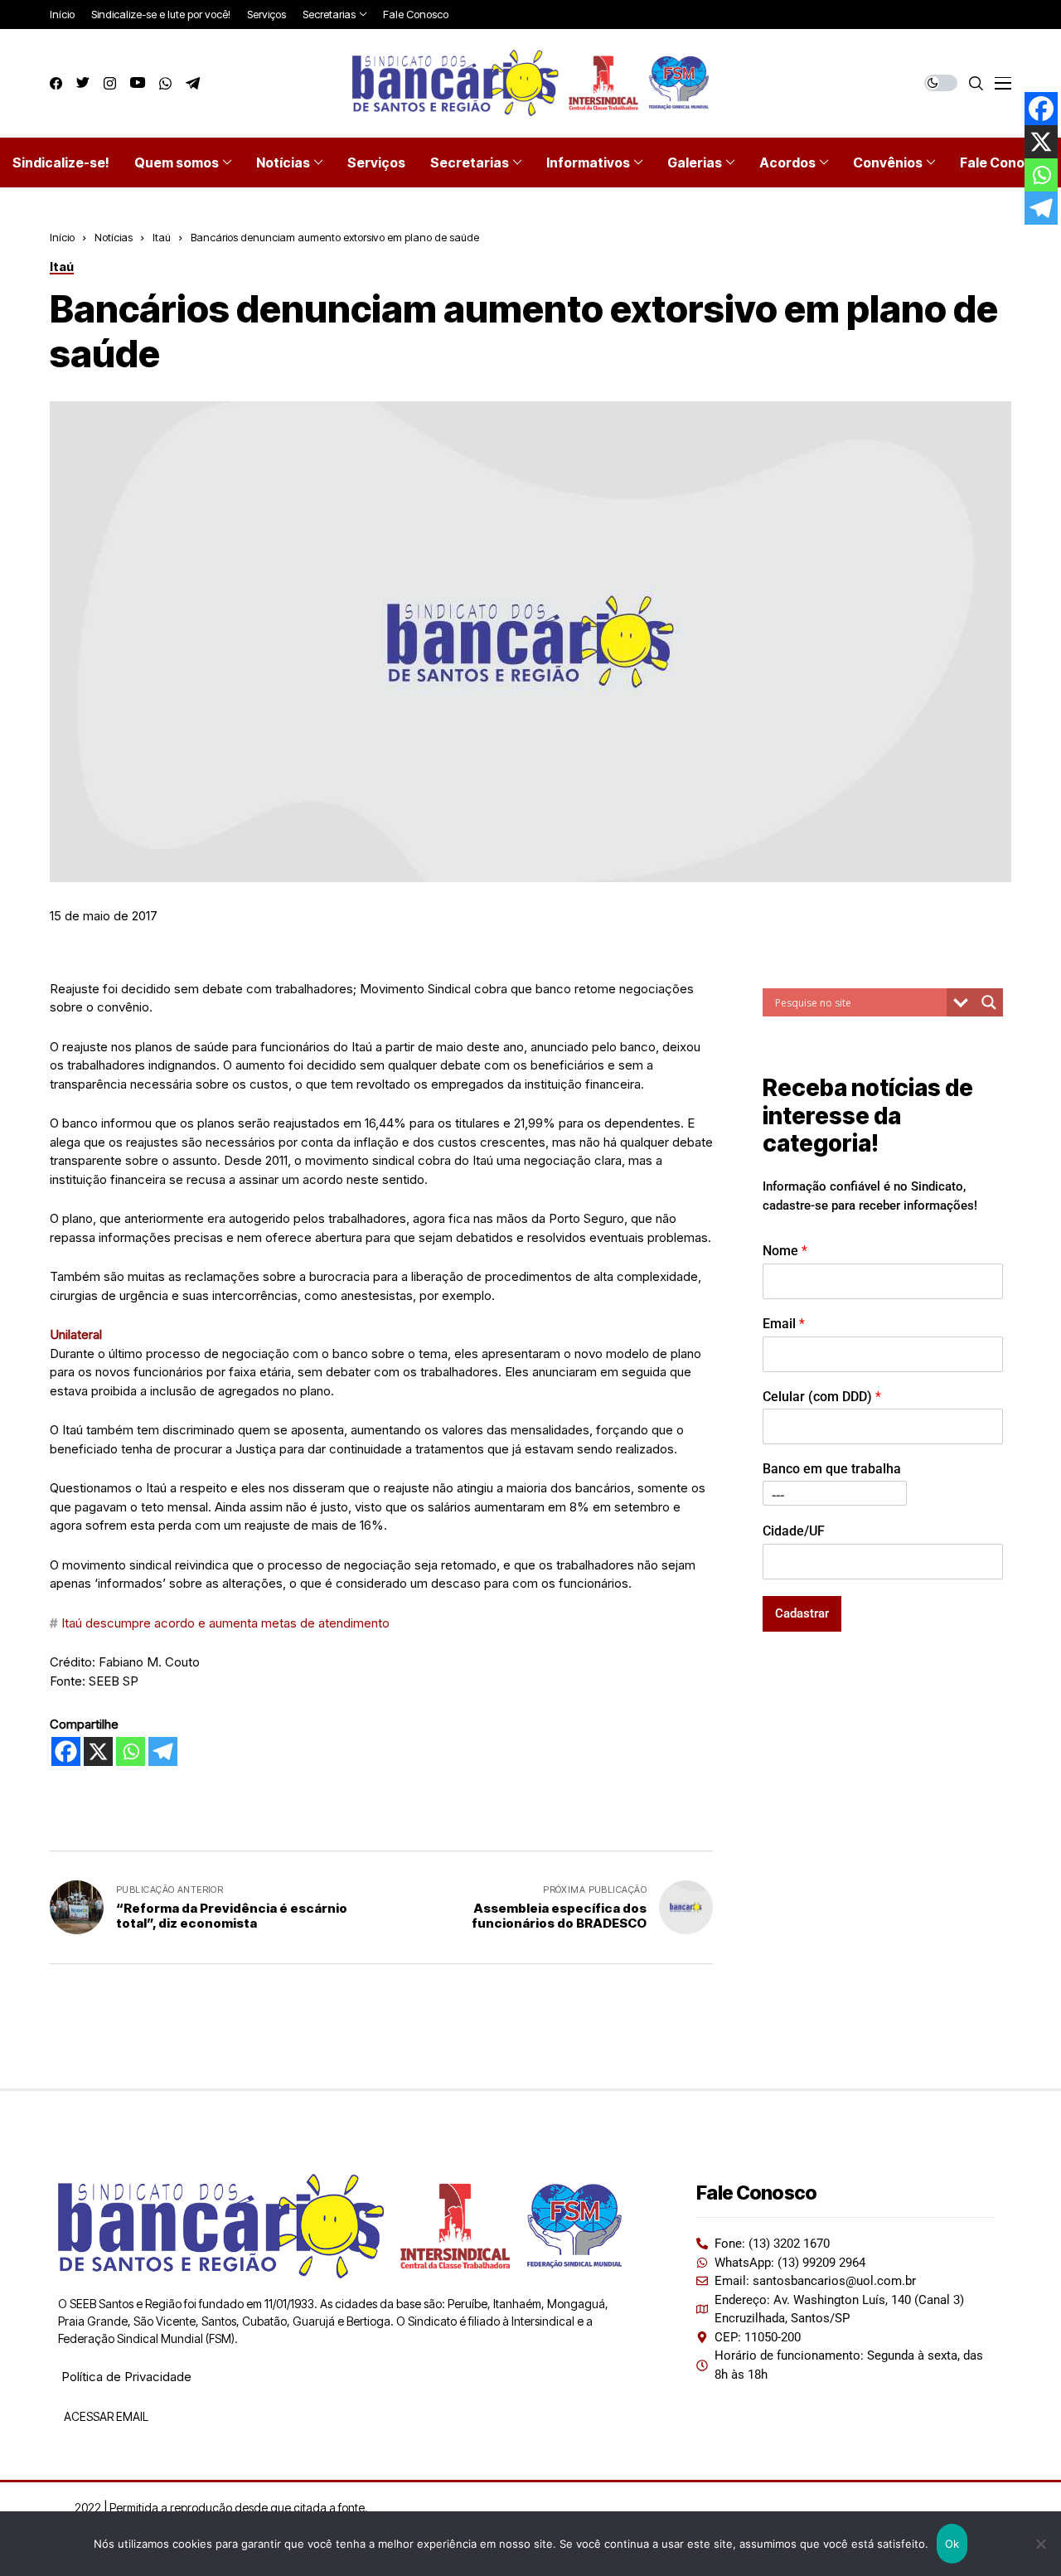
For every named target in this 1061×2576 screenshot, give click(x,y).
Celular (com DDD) (822, 1396)
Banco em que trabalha (832, 1469)
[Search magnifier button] (989, 1002)
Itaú (162, 237)
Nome (785, 1250)
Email (784, 1323)
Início (62, 237)
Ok (952, 2544)
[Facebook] (66, 1751)
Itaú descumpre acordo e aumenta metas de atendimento (225, 1623)
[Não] (1040, 2544)
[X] (98, 1751)
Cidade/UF (794, 1530)
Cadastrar (802, 1613)
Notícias (114, 237)
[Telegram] (163, 1751)
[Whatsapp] (131, 1751)
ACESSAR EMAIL (105, 2416)
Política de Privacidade (126, 2377)
